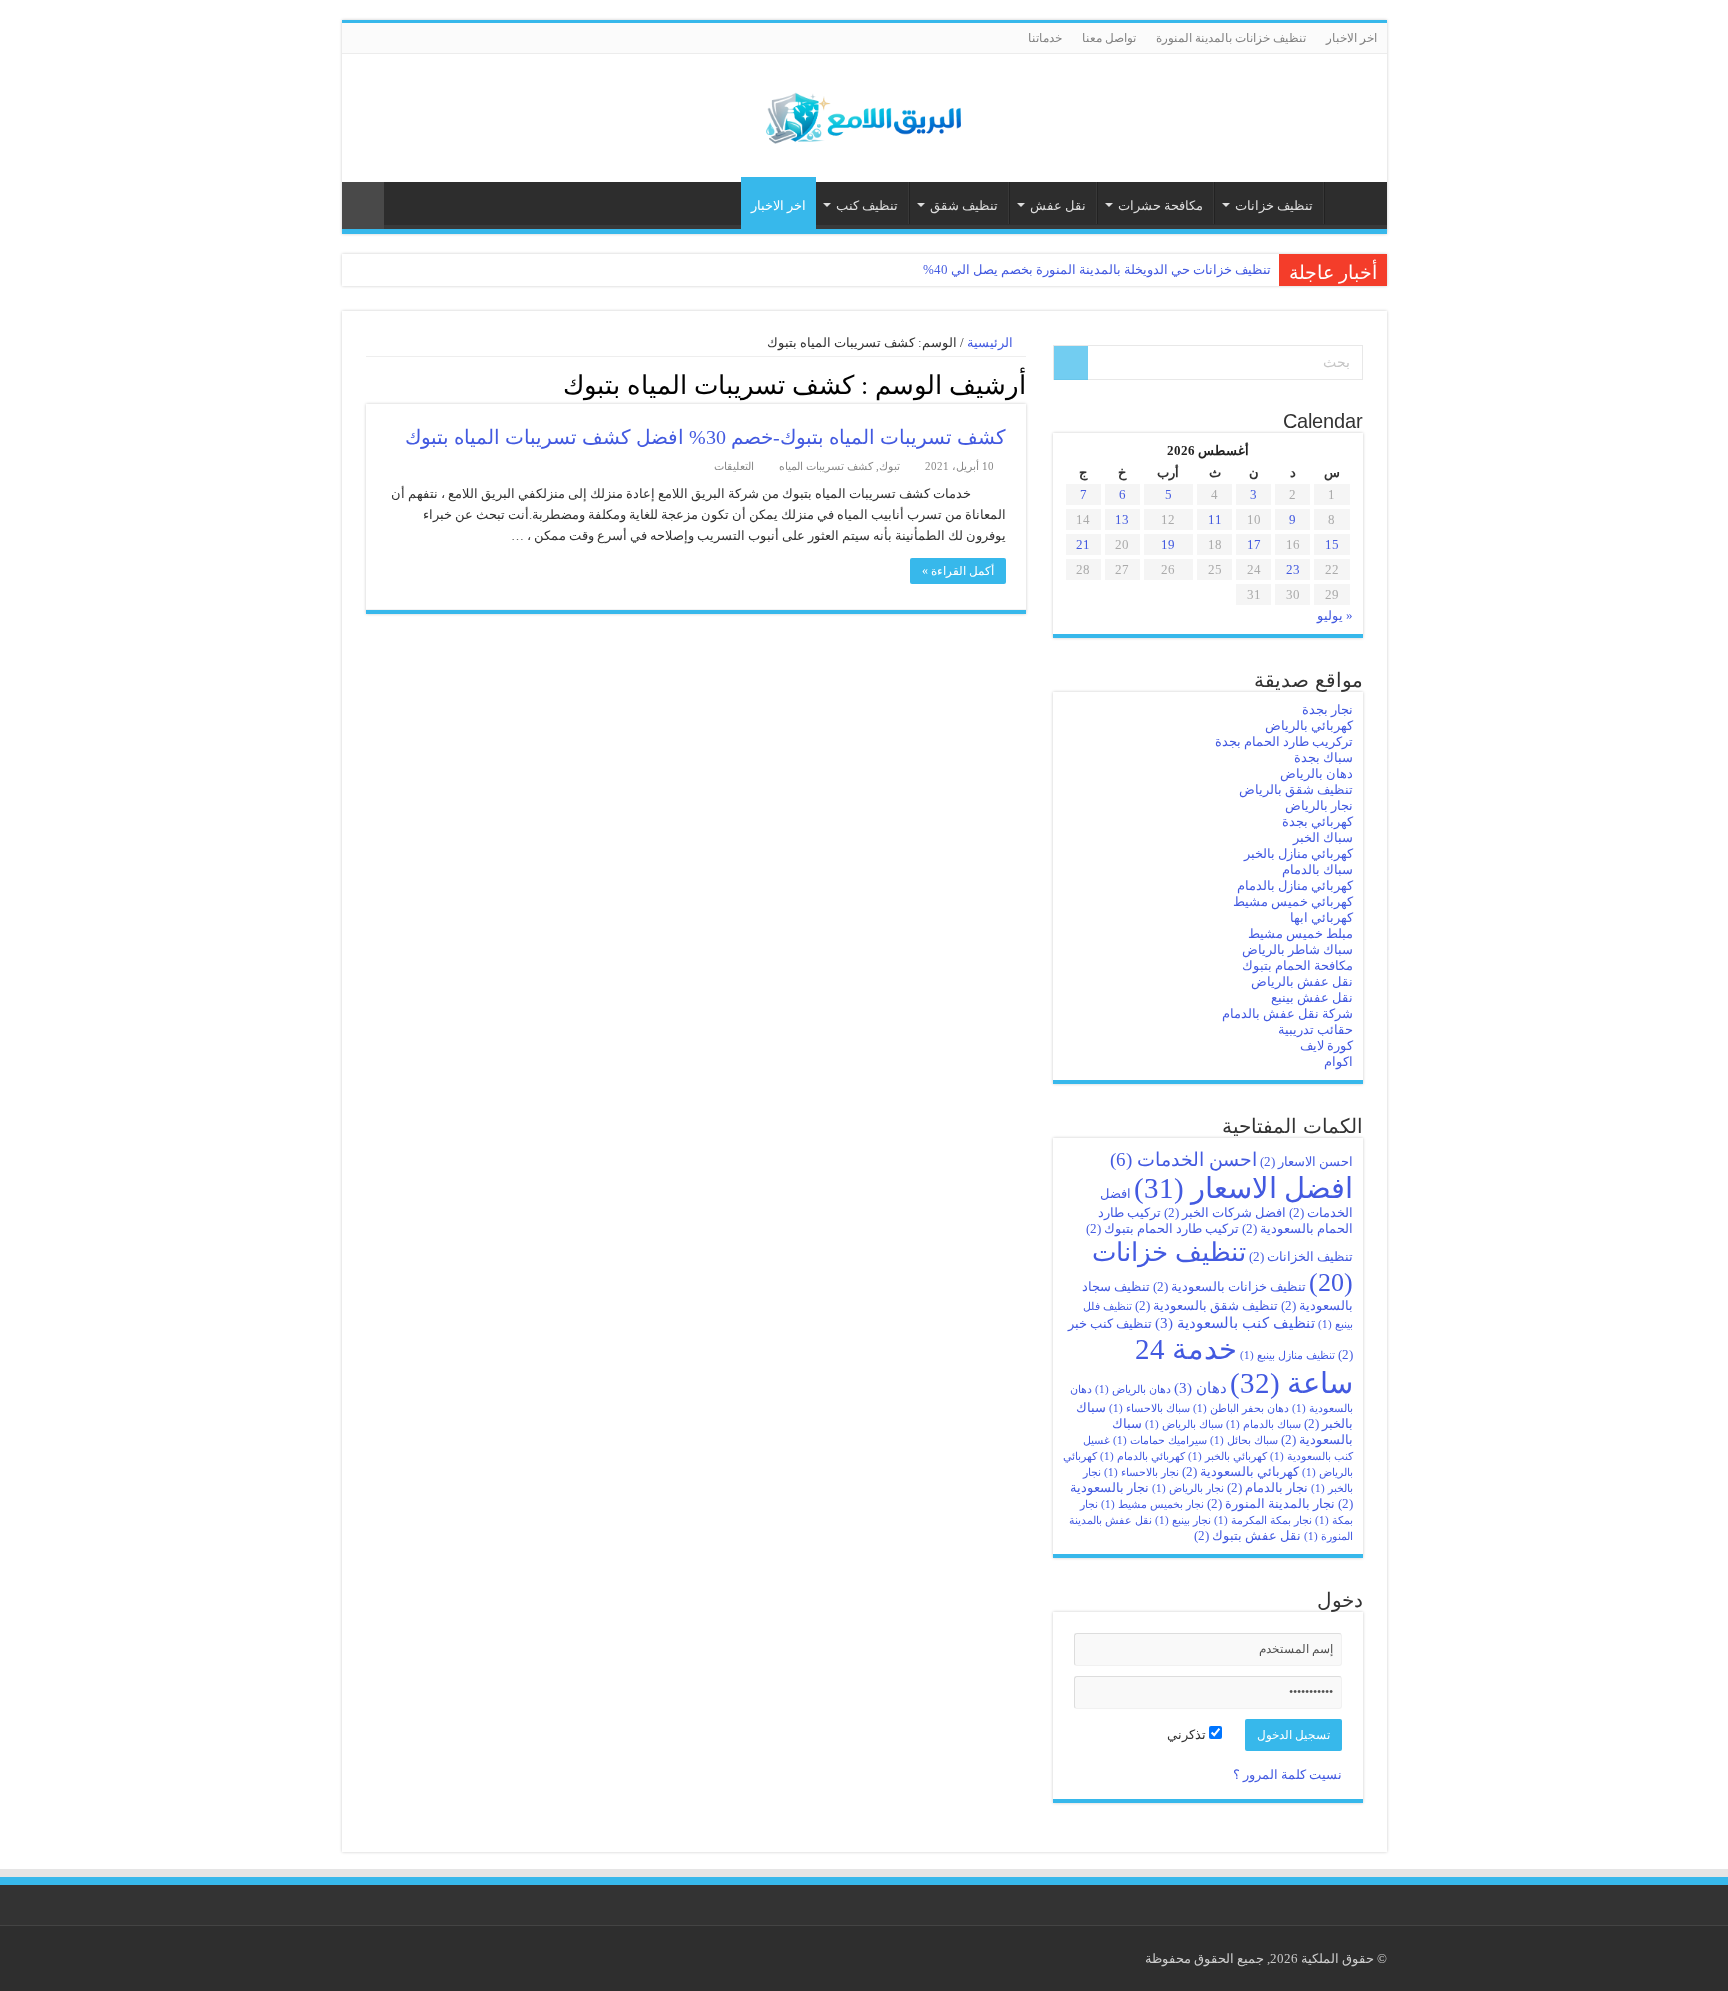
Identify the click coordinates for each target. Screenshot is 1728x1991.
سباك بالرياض (1184, 1424)
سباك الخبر (1323, 837)
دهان (1200, 1387)
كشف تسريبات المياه (826, 466)
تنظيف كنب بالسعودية (1235, 1322)
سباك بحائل (1244, 1440)
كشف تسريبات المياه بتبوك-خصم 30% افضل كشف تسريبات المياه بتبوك (705, 437)
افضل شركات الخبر (1225, 1212)
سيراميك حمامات (1160, 1440)
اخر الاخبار (1351, 38)
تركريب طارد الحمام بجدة (1284, 741)
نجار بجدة (1327, 709)
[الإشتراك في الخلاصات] (371, 384)
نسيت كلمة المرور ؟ (1287, 1774)
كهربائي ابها (1321, 917)
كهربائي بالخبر (1227, 1456)
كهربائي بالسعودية (1240, 1471)
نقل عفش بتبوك (1247, 1535)
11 (1215, 519)
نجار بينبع (1183, 1520)
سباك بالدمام (1317, 869)
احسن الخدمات (1183, 1159)
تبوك (889, 466)
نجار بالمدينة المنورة (1271, 1503)
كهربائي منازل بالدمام (1295, 885)
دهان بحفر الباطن (1241, 1408)
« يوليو (1335, 615)
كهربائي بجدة (1317, 821)
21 (1083, 544)
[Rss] (351, 39)
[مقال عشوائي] (363, 205)
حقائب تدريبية (1315, 1029)
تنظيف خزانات (1274, 205)
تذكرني (1188, 1734)
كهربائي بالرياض (1309, 725)
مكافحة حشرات (1160, 205)
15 (1332, 544)
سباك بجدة (1323, 757)
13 (1122, 519)
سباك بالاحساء (1149, 1408)
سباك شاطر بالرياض (1297, 949)
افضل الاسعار (1243, 1188)
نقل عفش (1058, 205)
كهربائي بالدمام (1142, 1456)
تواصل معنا (1109, 38)
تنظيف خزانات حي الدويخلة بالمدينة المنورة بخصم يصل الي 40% (1097, 269)
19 (1168, 544)
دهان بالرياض (1316, 773)
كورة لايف (1326, 1045)
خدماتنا (1045, 38)
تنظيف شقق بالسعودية (1206, 1305)
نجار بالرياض (1319, 805)
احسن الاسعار (1306, 1161)
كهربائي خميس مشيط (1293, 901)
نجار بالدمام (1267, 1487)
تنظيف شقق (964, 205)
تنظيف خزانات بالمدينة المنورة (1231, 38)
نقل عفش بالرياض (1302, 981)
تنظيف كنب (867, 205)
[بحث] (1071, 363)
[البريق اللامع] (864, 113)
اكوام (1338, 1061)
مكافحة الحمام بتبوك (1297, 965)
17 (1254, 544)
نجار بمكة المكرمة (1263, 1520)
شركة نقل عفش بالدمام (1287, 1013)
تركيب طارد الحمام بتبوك (1162, 1228)
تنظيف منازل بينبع (1287, 1355)
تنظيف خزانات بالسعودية (1229, 1286)
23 (1293, 569)
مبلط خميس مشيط (1300, 933)
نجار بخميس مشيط (1152, 1504)
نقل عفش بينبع (1312, 997)
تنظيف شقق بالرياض (1296, 789)
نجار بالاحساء (1141, 1472)
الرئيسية (1351, 203)
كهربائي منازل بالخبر (1298, 853)
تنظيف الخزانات (1301, 1256)
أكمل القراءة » (958, 571)
